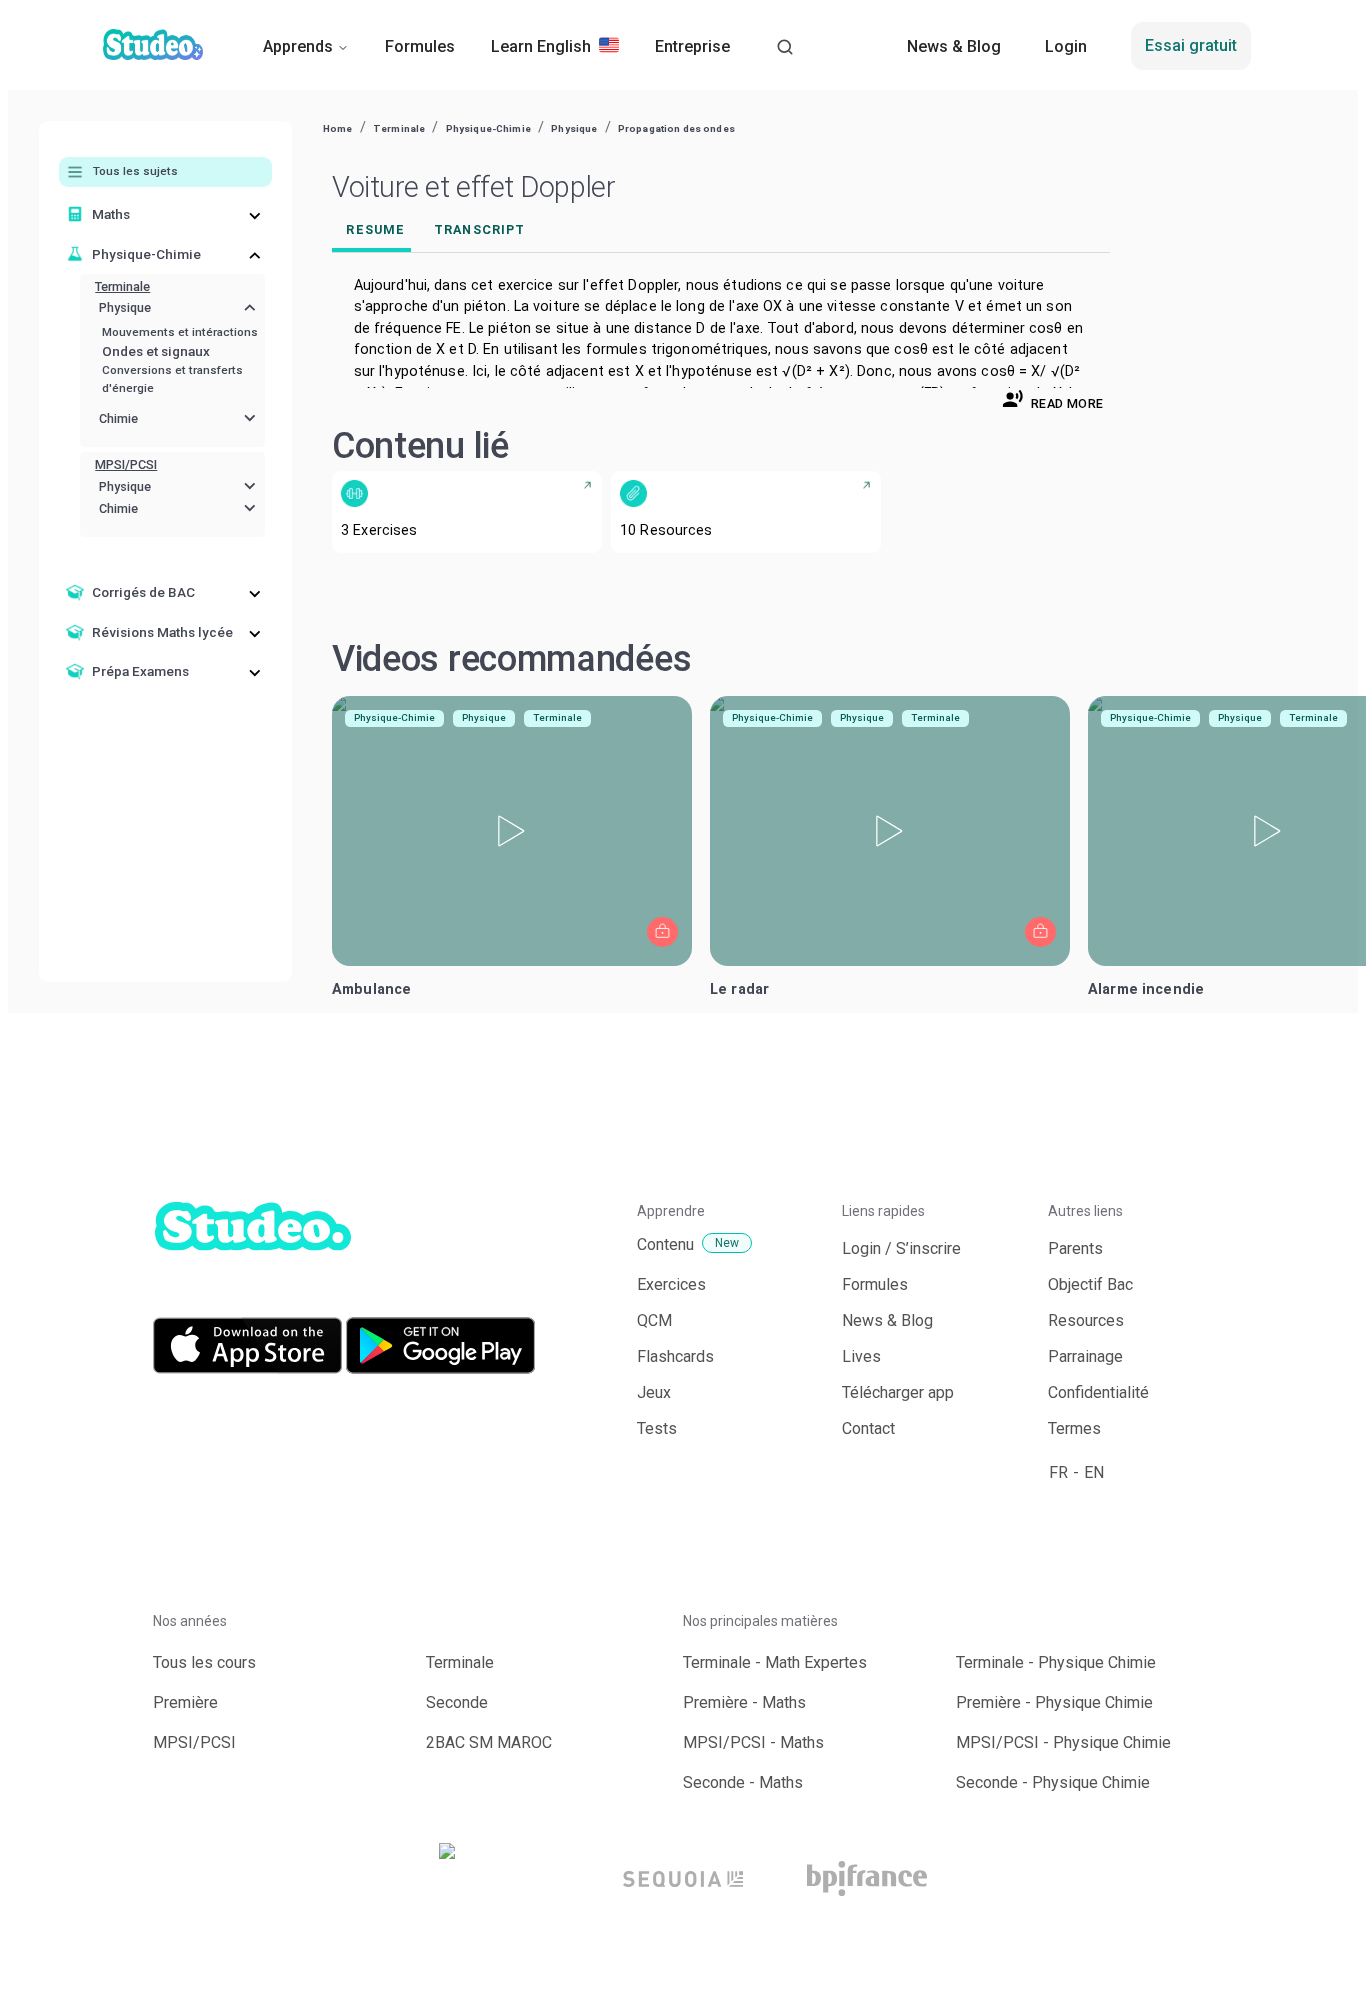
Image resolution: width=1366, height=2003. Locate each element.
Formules (420, 46)
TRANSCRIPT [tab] (479, 229)
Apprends (298, 46)
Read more (1067, 403)
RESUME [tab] (375, 229)
